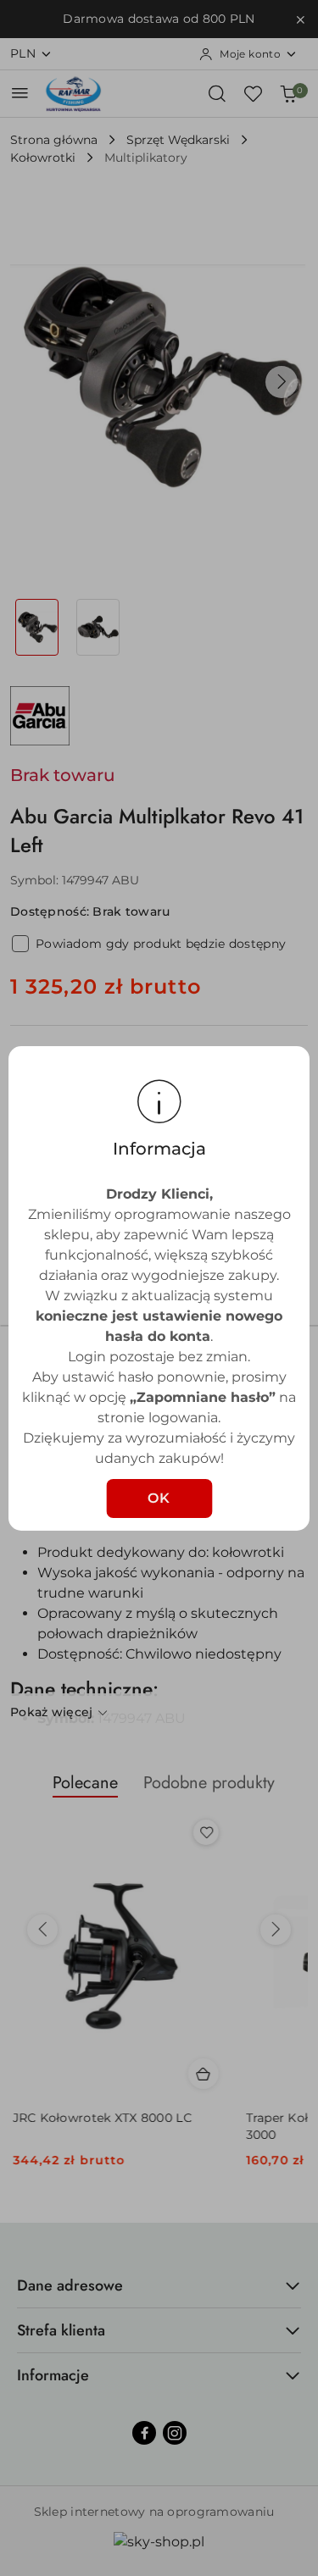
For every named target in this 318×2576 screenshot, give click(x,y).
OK (159, 1498)
